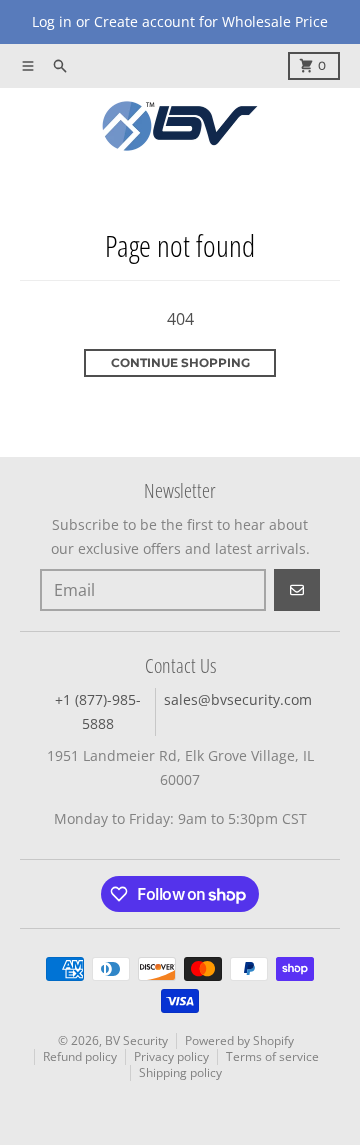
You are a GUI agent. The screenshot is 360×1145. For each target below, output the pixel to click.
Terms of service (272, 1056)
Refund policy (80, 1056)
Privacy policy (171, 1056)
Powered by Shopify (239, 1040)
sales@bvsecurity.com (238, 699)
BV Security (136, 1040)
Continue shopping (180, 362)
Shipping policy (180, 1072)
